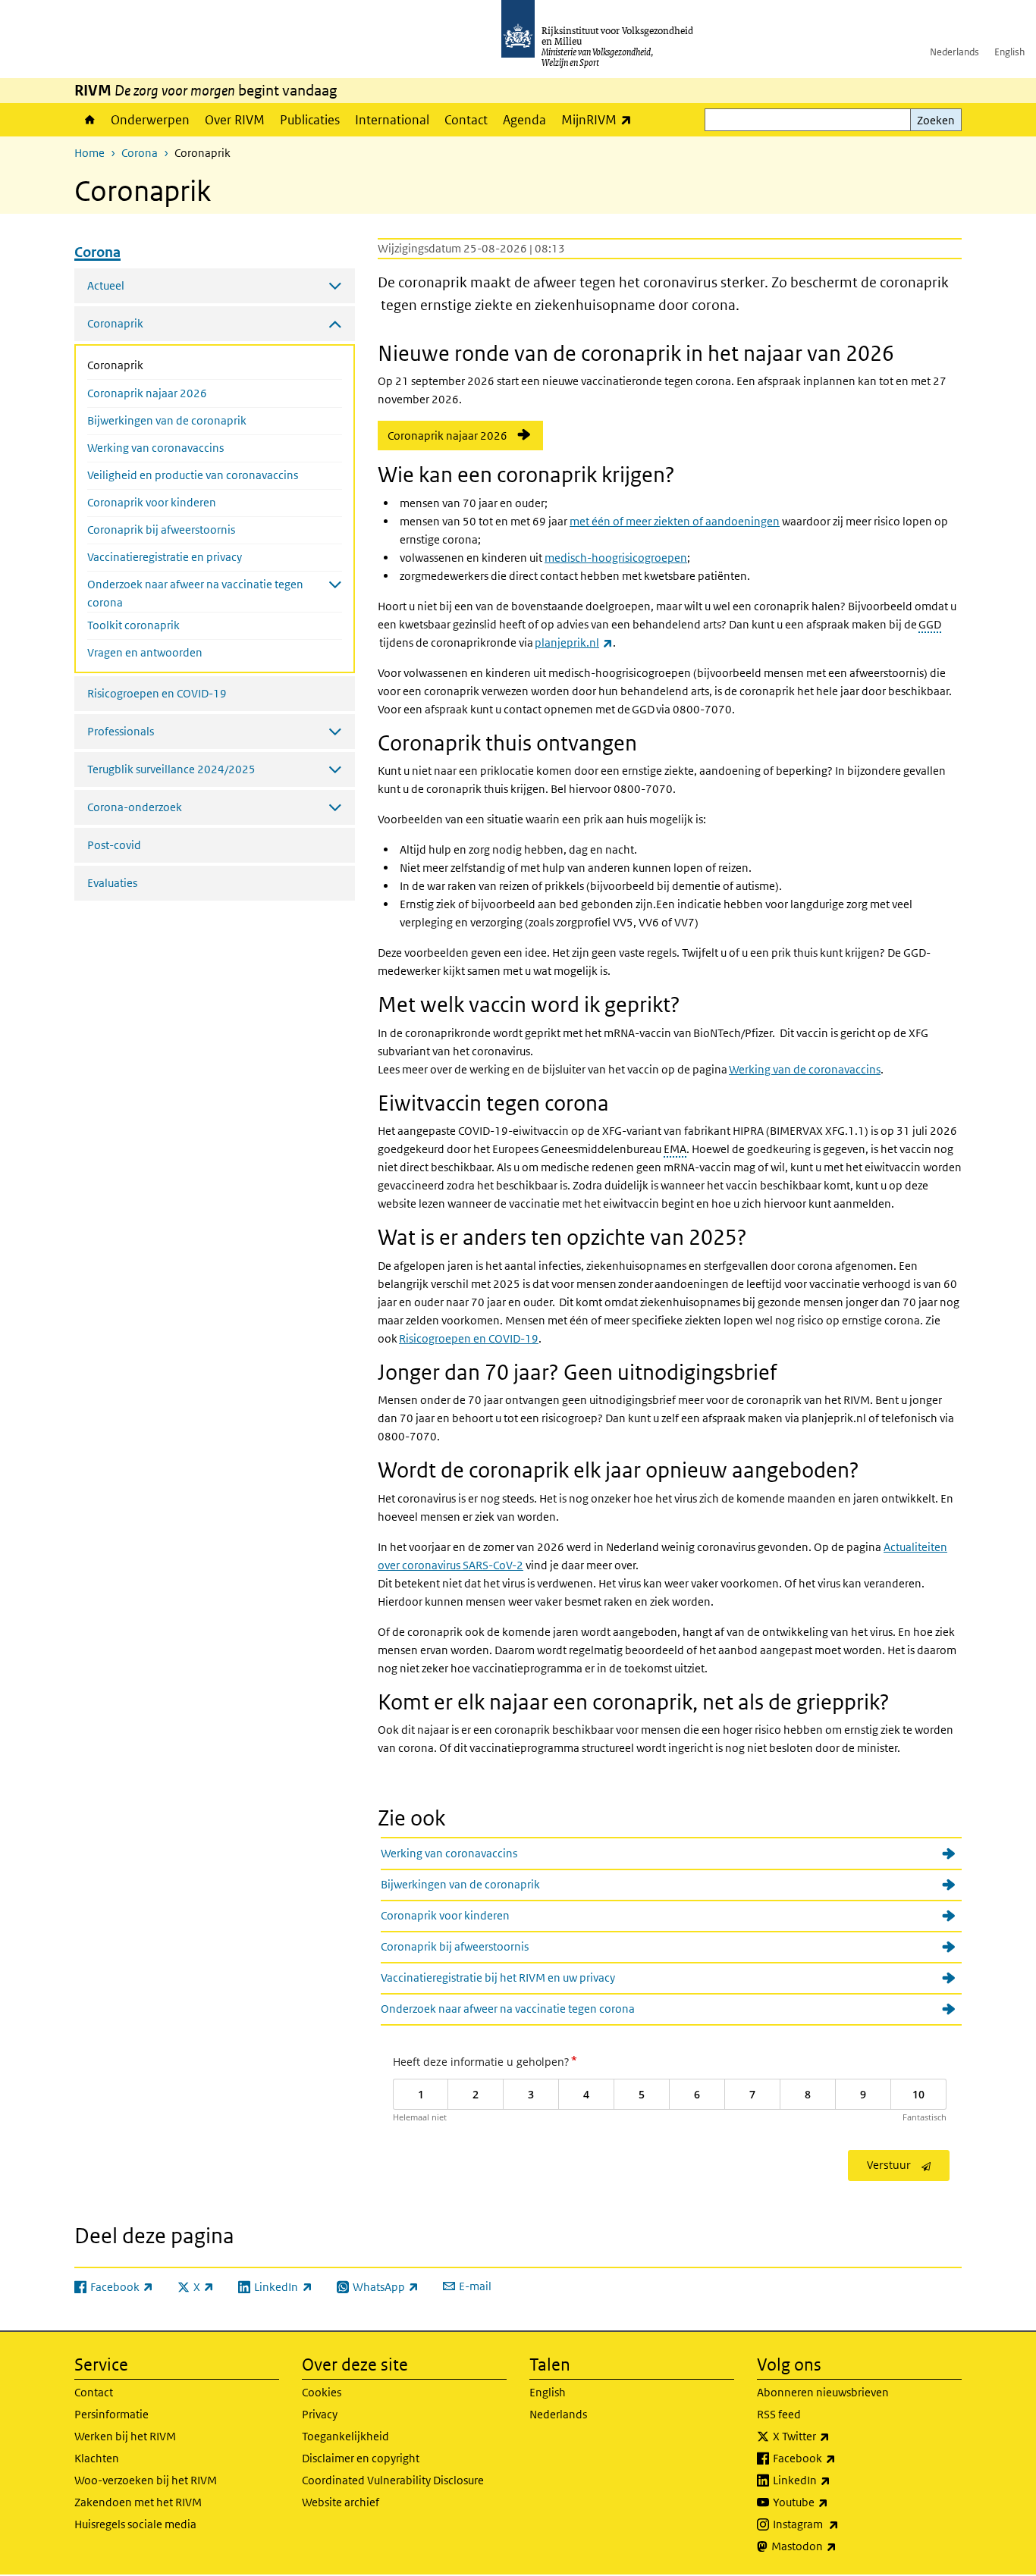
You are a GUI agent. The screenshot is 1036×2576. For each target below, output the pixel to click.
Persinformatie (111, 2414)
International (392, 120)
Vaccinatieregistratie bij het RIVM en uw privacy (498, 1977)
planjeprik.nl (574, 642)
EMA (675, 1149)
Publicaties (310, 120)
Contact (466, 120)
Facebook (838, 2458)
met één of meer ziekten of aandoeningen (675, 521)
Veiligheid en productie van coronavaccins (193, 475)
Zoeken (936, 120)
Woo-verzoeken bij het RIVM (146, 2480)
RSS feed (779, 2414)
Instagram (839, 2524)
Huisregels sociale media (135, 2524)
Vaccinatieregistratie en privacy (165, 557)
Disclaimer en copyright (361, 2458)
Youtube (834, 2502)
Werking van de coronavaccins (805, 1069)
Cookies (322, 2392)
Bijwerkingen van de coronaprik (167, 420)
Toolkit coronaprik (133, 625)
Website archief (341, 2502)
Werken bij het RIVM (125, 2436)
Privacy (320, 2414)
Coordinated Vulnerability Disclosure (393, 2480)
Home (89, 120)
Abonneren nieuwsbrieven (823, 2392)
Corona (140, 153)
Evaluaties (112, 883)
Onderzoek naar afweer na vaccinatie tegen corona (508, 2009)
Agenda (524, 120)
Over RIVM (235, 120)
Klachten (97, 2458)
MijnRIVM (600, 119)
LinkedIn (835, 2480)
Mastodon (837, 2546)
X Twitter (835, 2436)
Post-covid (114, 845)
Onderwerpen (150, 120)
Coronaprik (155, 365)
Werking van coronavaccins (155, 448)
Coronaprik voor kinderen (152, 502)
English (1009, 52)
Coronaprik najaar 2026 (147, 393)
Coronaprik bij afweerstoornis (161, 530)
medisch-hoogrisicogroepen (616, 558)
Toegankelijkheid (345, 2436)
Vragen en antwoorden (145, 652)
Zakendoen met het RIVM (138, 2502)
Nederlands (954, 52)
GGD (930, 624)
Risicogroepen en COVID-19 (157, 693)
